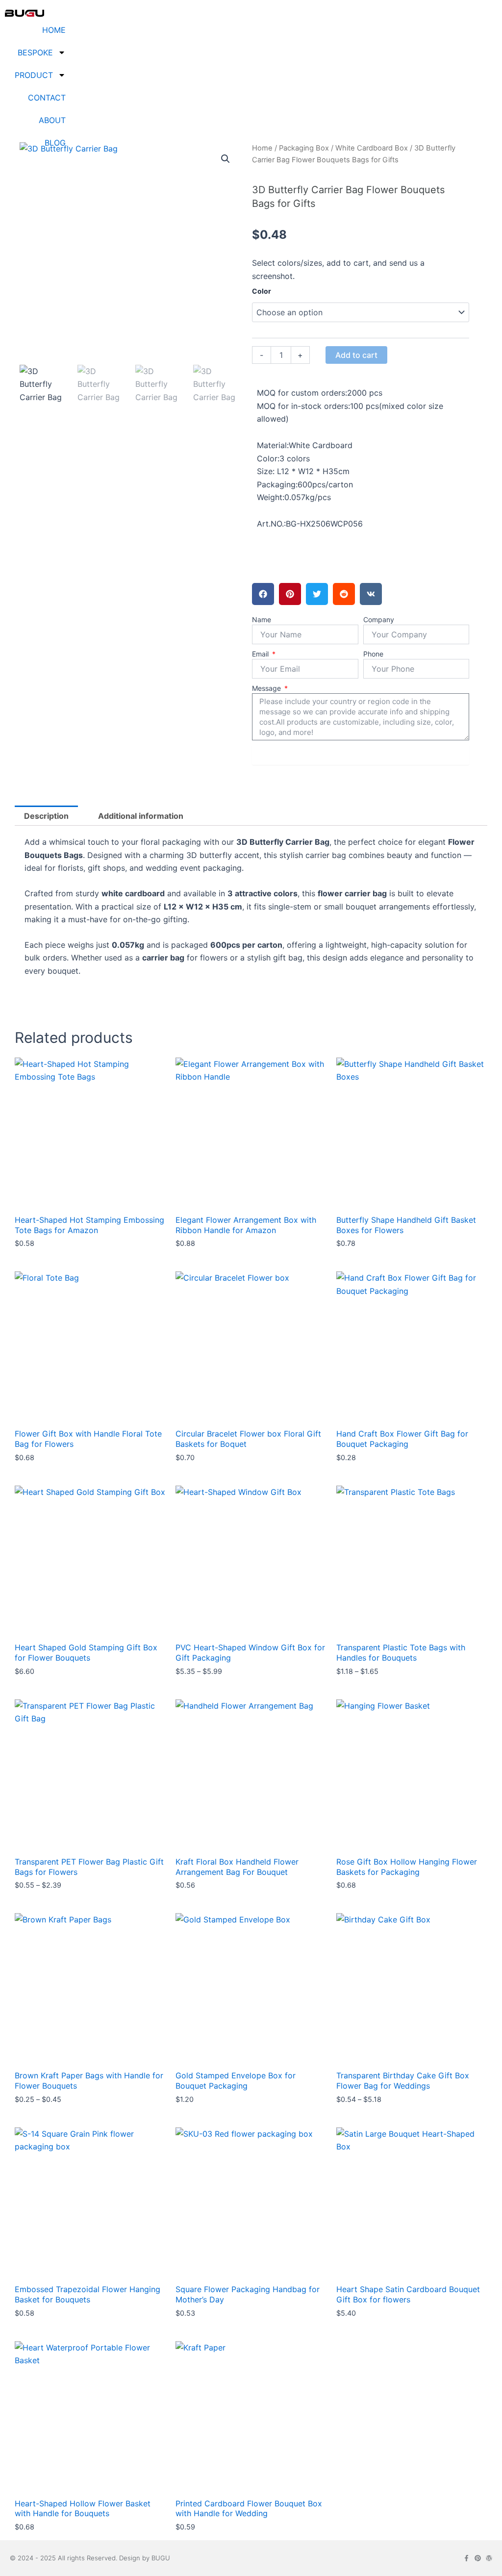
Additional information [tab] (141, 816)
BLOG (55, 143)
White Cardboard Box (372, 148)
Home (262, 148)
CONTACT (47, 98)
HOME (54, 30)
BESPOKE (35, 52)
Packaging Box (304, 148)
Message (267, 688)
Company (379, 619)
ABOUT (52, 120)
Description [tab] (46, 816)
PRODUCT (34, 75)
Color (262, 291)
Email (261, 654)
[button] (226, 159)
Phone (373, 654)
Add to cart (356, 355)
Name (262, 619)
